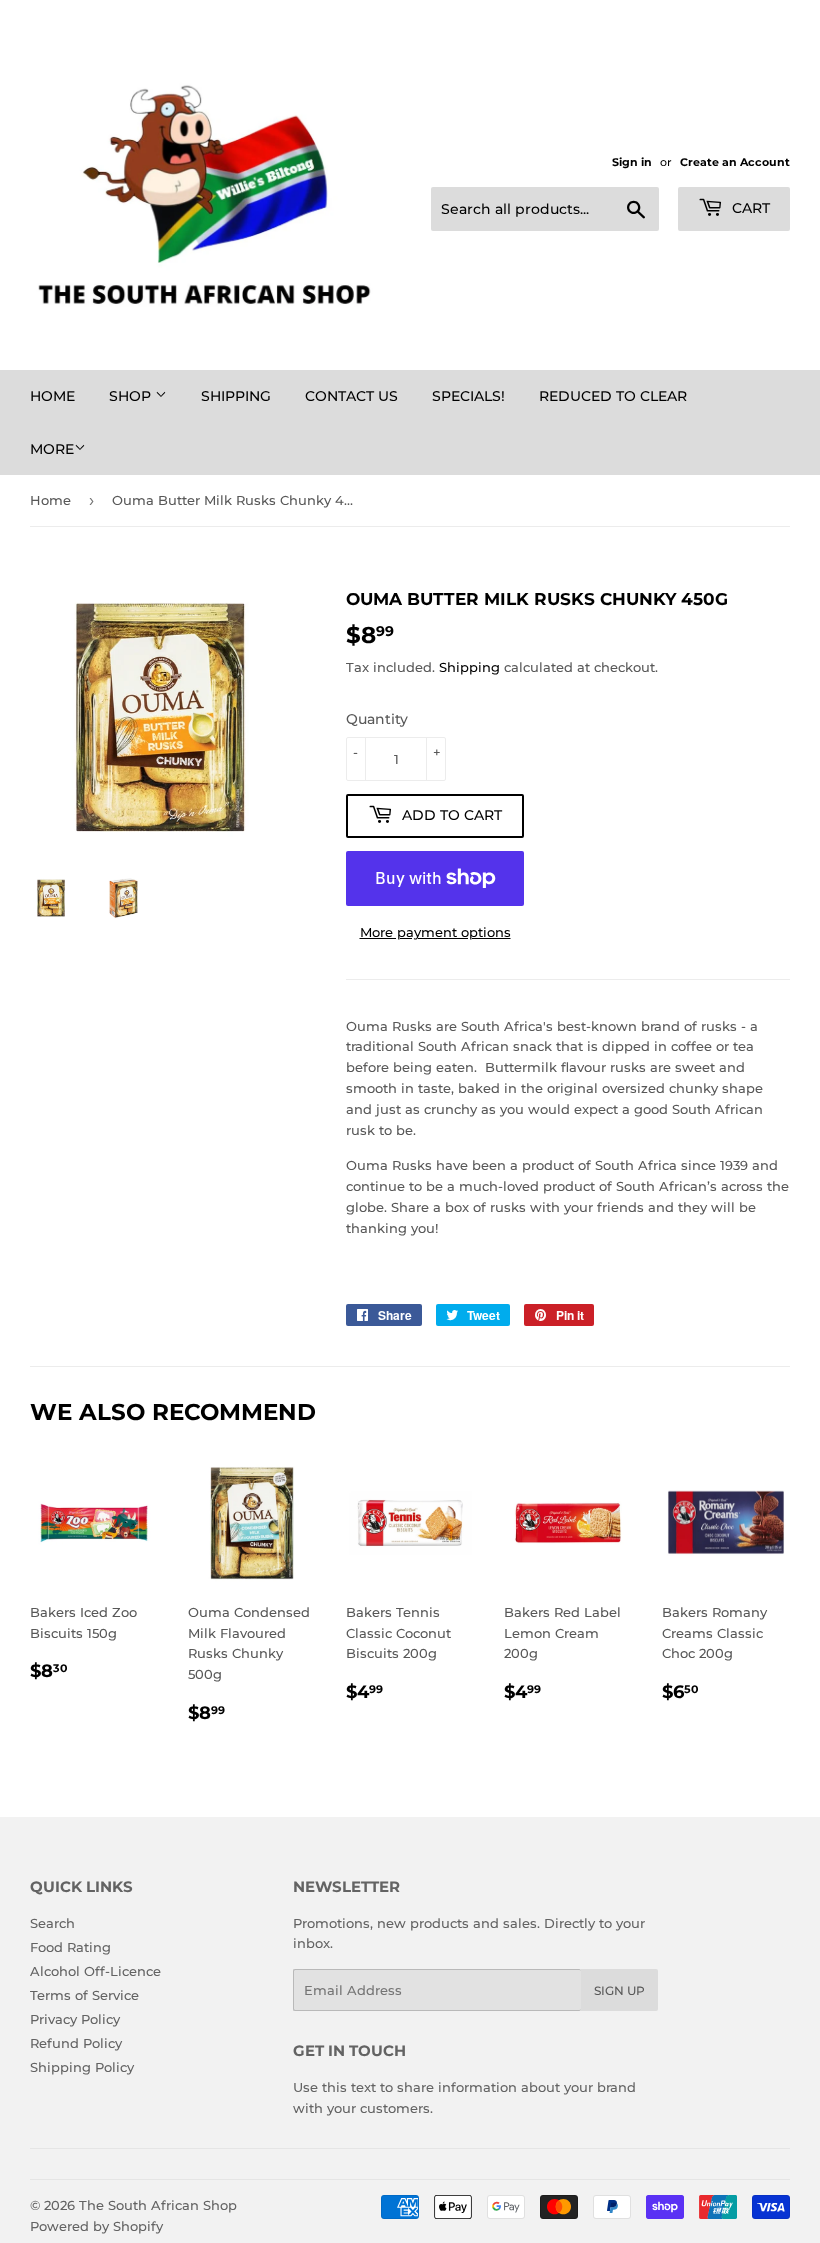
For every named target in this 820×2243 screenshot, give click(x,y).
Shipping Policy (82, 2067)
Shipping (236, 396)
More (52, 449)
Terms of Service (84, 1995)
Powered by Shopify (96, 2226)
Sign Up (619, 1990)
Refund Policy (76, 2043)
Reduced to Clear (613, 396)
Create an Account (735, 162)
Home (52, 396)
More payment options (435, 932)
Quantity (377, 719)
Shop (132, 396)
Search (52, 1923)
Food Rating (70, 1947)
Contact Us (351, 396)
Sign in (632, 162)
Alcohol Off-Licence (95, 1971)
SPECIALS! (468, 396)
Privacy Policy (75, 2019)
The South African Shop (158, 2205)
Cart (749, 208)
